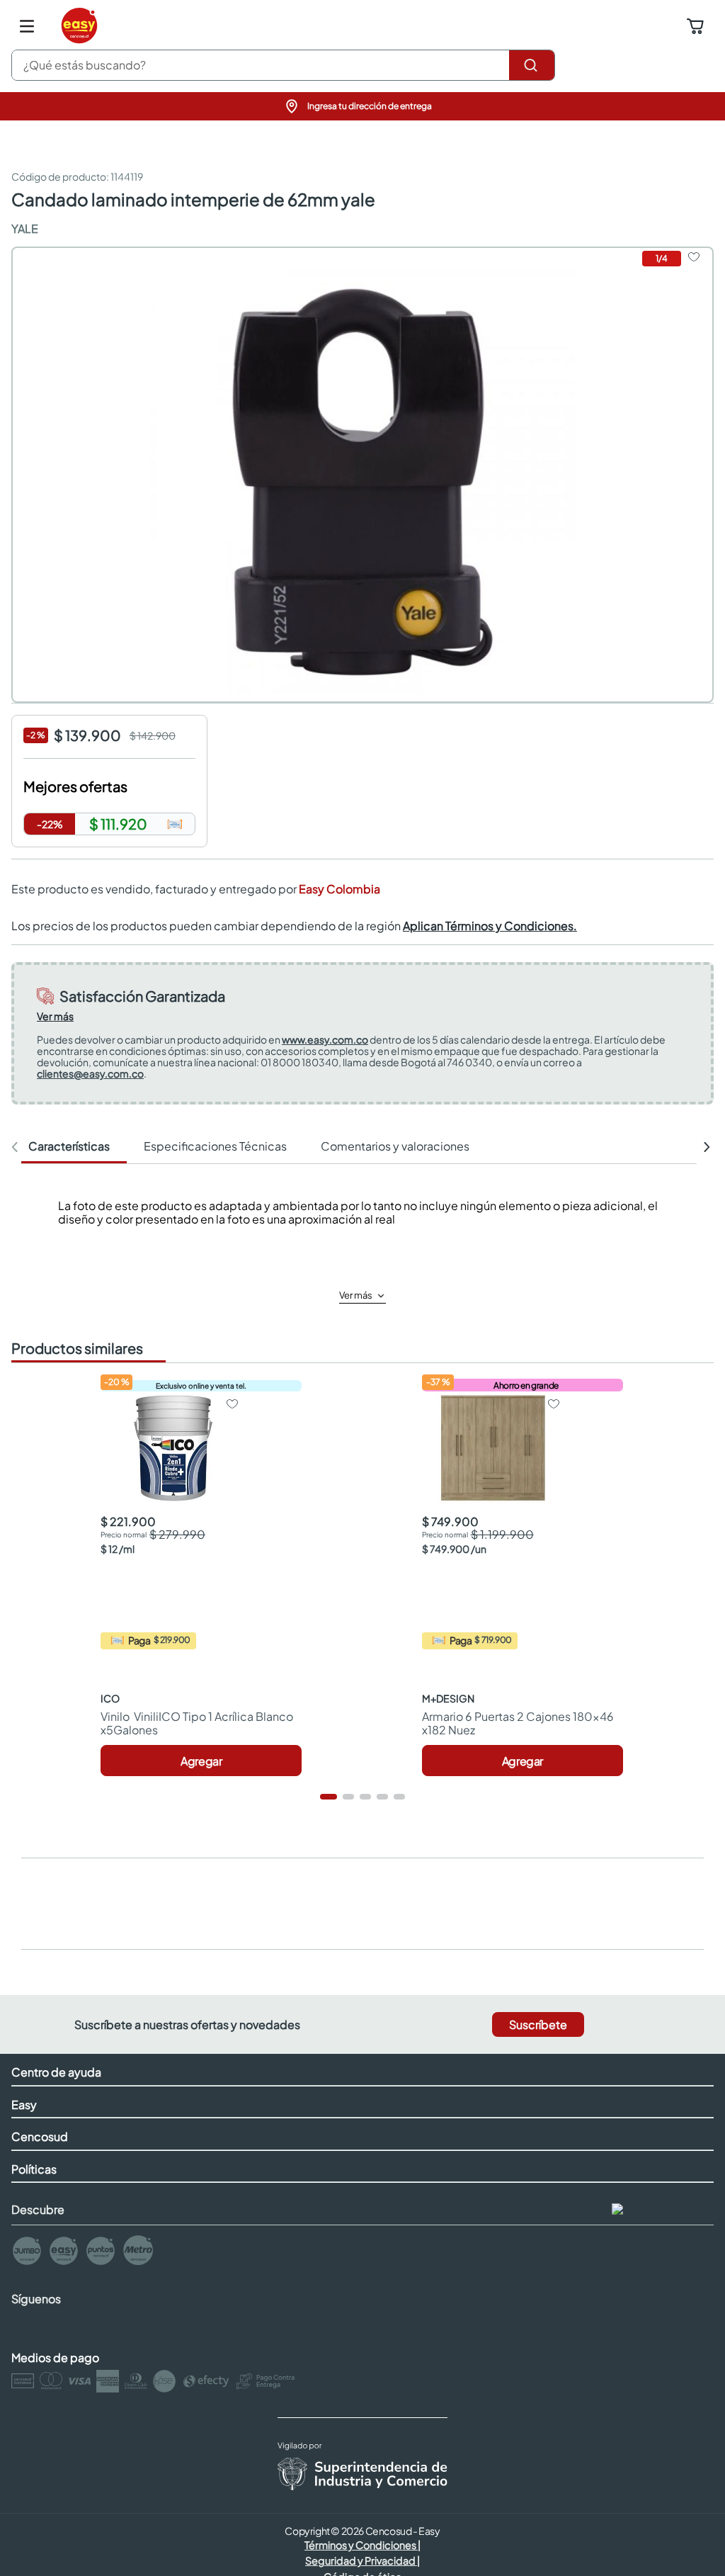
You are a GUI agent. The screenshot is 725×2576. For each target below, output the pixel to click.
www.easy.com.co (325, 1039)
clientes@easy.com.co (90, 1073)
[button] (362, 106)
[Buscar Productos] (532, 65)
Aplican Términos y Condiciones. (490, 926)
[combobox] (283, 65)
